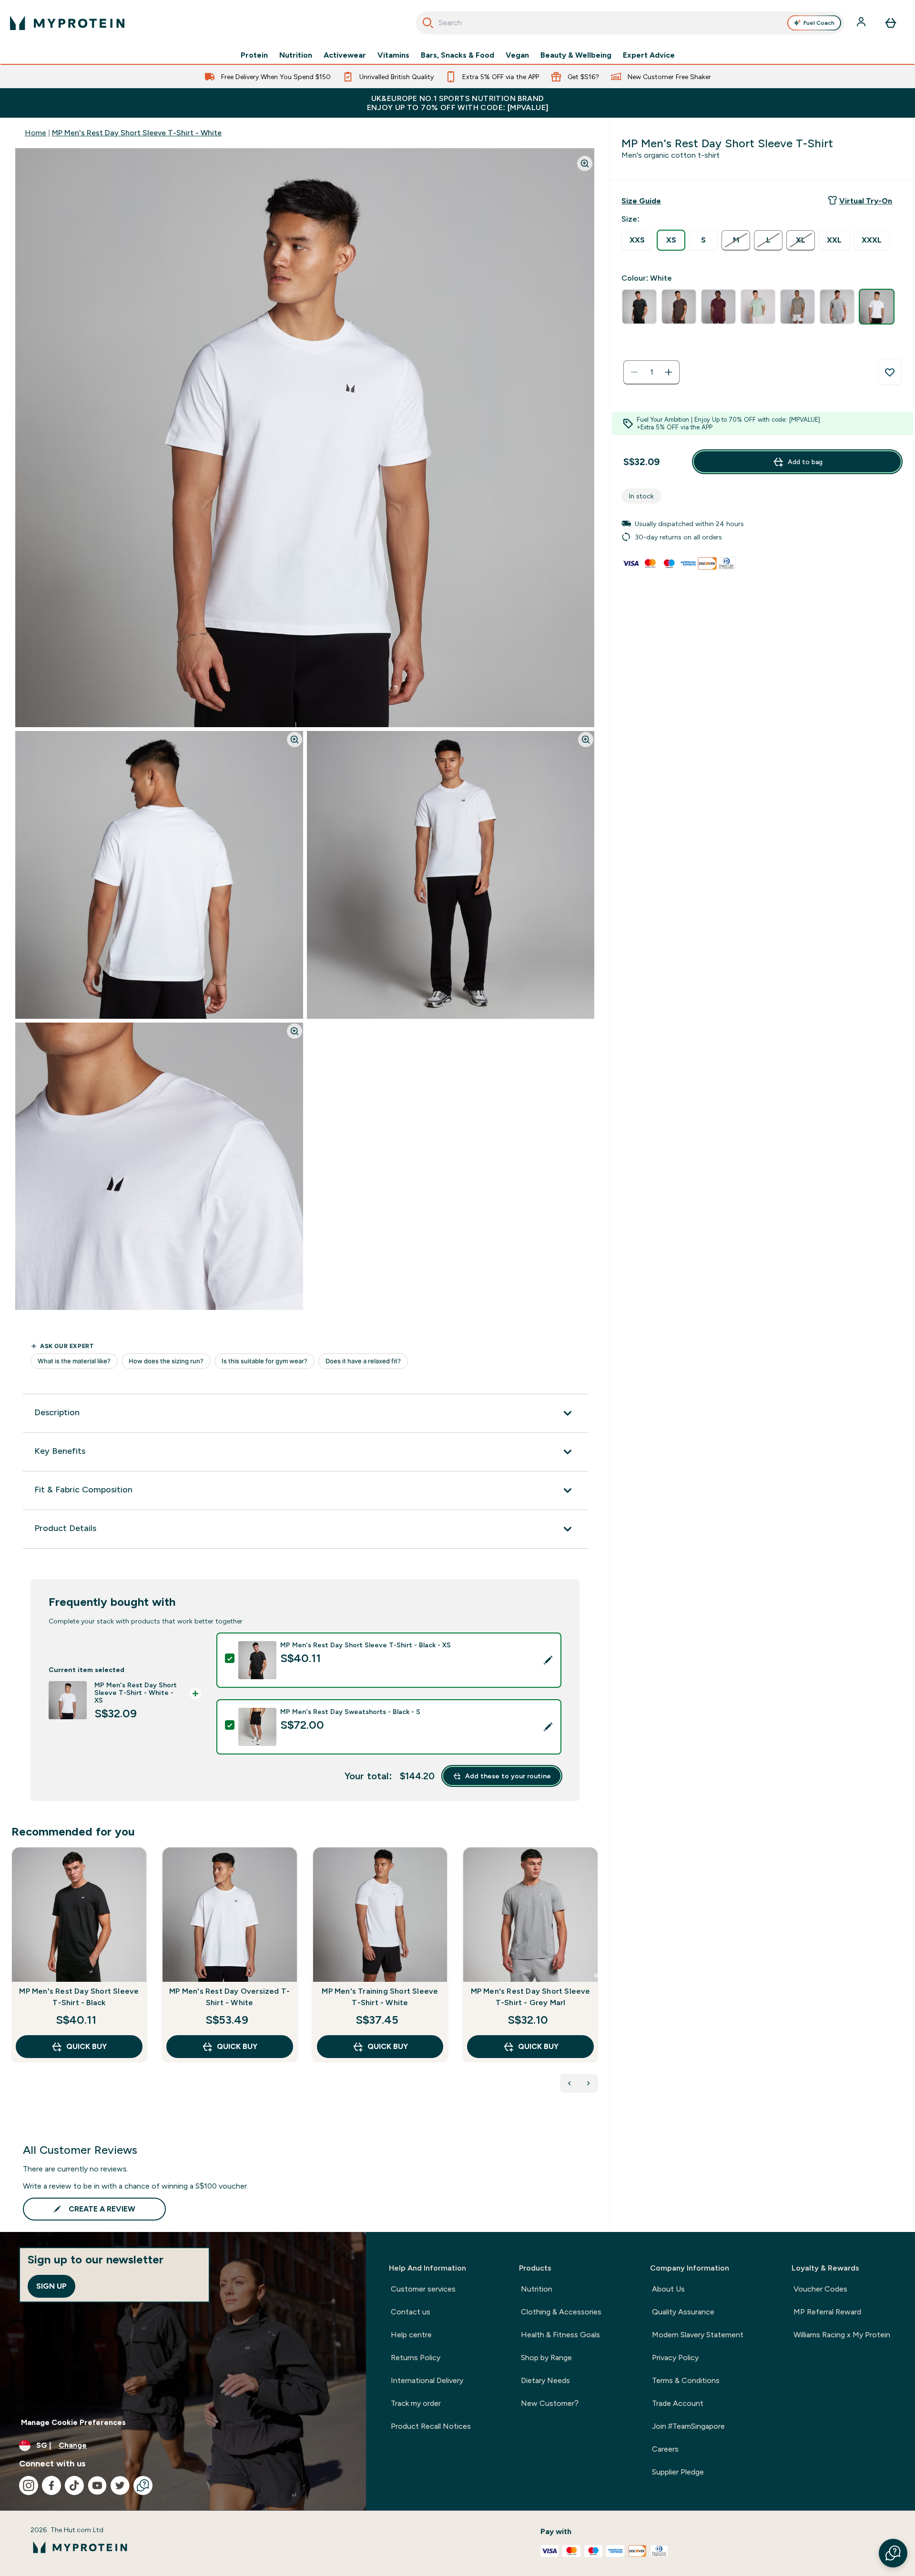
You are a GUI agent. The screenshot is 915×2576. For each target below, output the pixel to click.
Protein (254, 55)
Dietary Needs (545, 2380)
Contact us (411, 2312)
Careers (665, 2449)
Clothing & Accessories (561, 2312)
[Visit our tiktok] (74, 2485)
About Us (668, 2289)
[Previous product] (569, 2083)
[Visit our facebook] (51, 2485)
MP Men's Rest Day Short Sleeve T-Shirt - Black (79, 1997)
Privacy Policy (675, 2358)
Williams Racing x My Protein (842, 2335)
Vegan (517, 55)
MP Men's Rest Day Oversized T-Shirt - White (229, 1997)
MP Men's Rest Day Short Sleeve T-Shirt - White (137, 133)
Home (36, 133)
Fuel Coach (819, 23)
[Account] (862, 23)
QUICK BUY (86, 2046)
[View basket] (891, 23)
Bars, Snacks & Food (457, 55)
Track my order (416, 2403)
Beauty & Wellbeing (576, 55)
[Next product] (589, 2083)
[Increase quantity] (669, 372)
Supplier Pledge (678, 2472)
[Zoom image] (585, 163)
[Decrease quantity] (634, 372)
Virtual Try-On (866, 201)
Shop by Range (546, 2358)
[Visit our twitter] (120, 2485)
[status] (651, 372)
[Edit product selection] (548, 1660)
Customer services (423, 2289)
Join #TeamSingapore (688, 2426)
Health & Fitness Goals (560, 2335)
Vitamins (393, 55)
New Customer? (550, 2403)
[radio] (637, 240)
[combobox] (630, 23)
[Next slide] (596, 1976)
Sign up (51, 2286)
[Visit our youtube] (97, 2485)
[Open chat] (143, 2485)
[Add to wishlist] (890, 372)
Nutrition (296, 55)
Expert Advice (649, 55)
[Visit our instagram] (29, 2485)
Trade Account (678, 2403)
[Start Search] (428, 23)
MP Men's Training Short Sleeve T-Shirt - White (380, 1997)
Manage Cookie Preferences (73, 2422)
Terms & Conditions (686, 2380)
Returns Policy (416, 2358)
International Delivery (427, 2380)
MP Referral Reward (827, 2312)
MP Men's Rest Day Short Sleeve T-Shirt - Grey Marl (531, 1997)
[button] (893, 2553)
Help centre (411, 2335)
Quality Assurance (683, 2312)
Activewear (345, 55)
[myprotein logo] (67, 23)
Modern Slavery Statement (698, 2335)
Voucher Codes (820, 2289)
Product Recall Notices (431, 2426)
